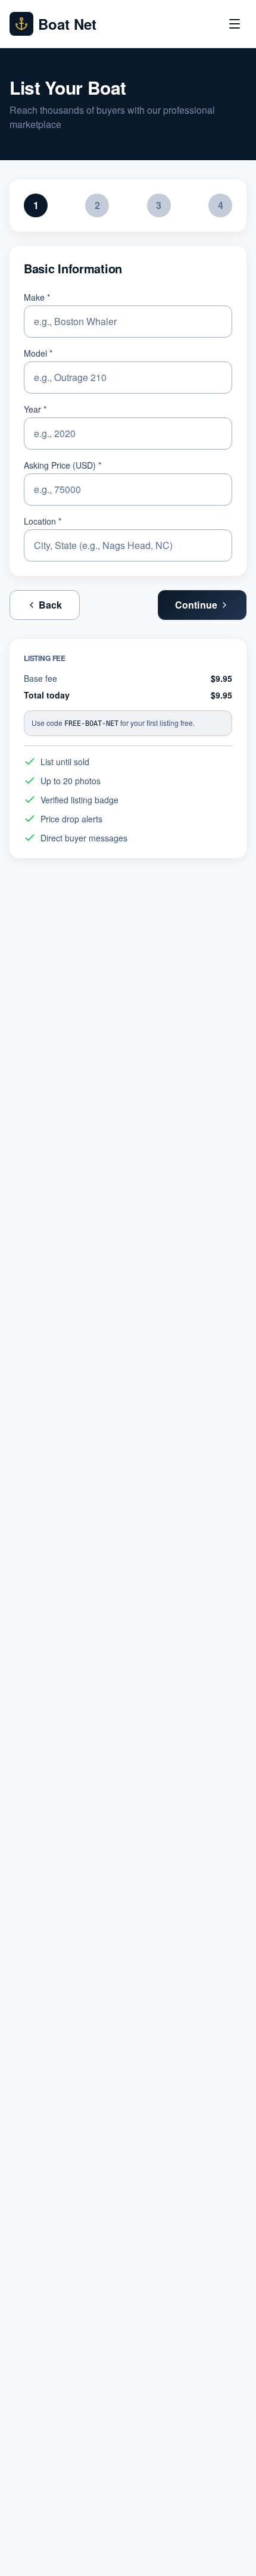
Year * (35, 409)
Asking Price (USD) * (63, 465)
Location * (43, 521)
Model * (38, 353)
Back (51, 605)
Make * (37, 297)
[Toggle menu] (235, 24)
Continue (196, 605)
